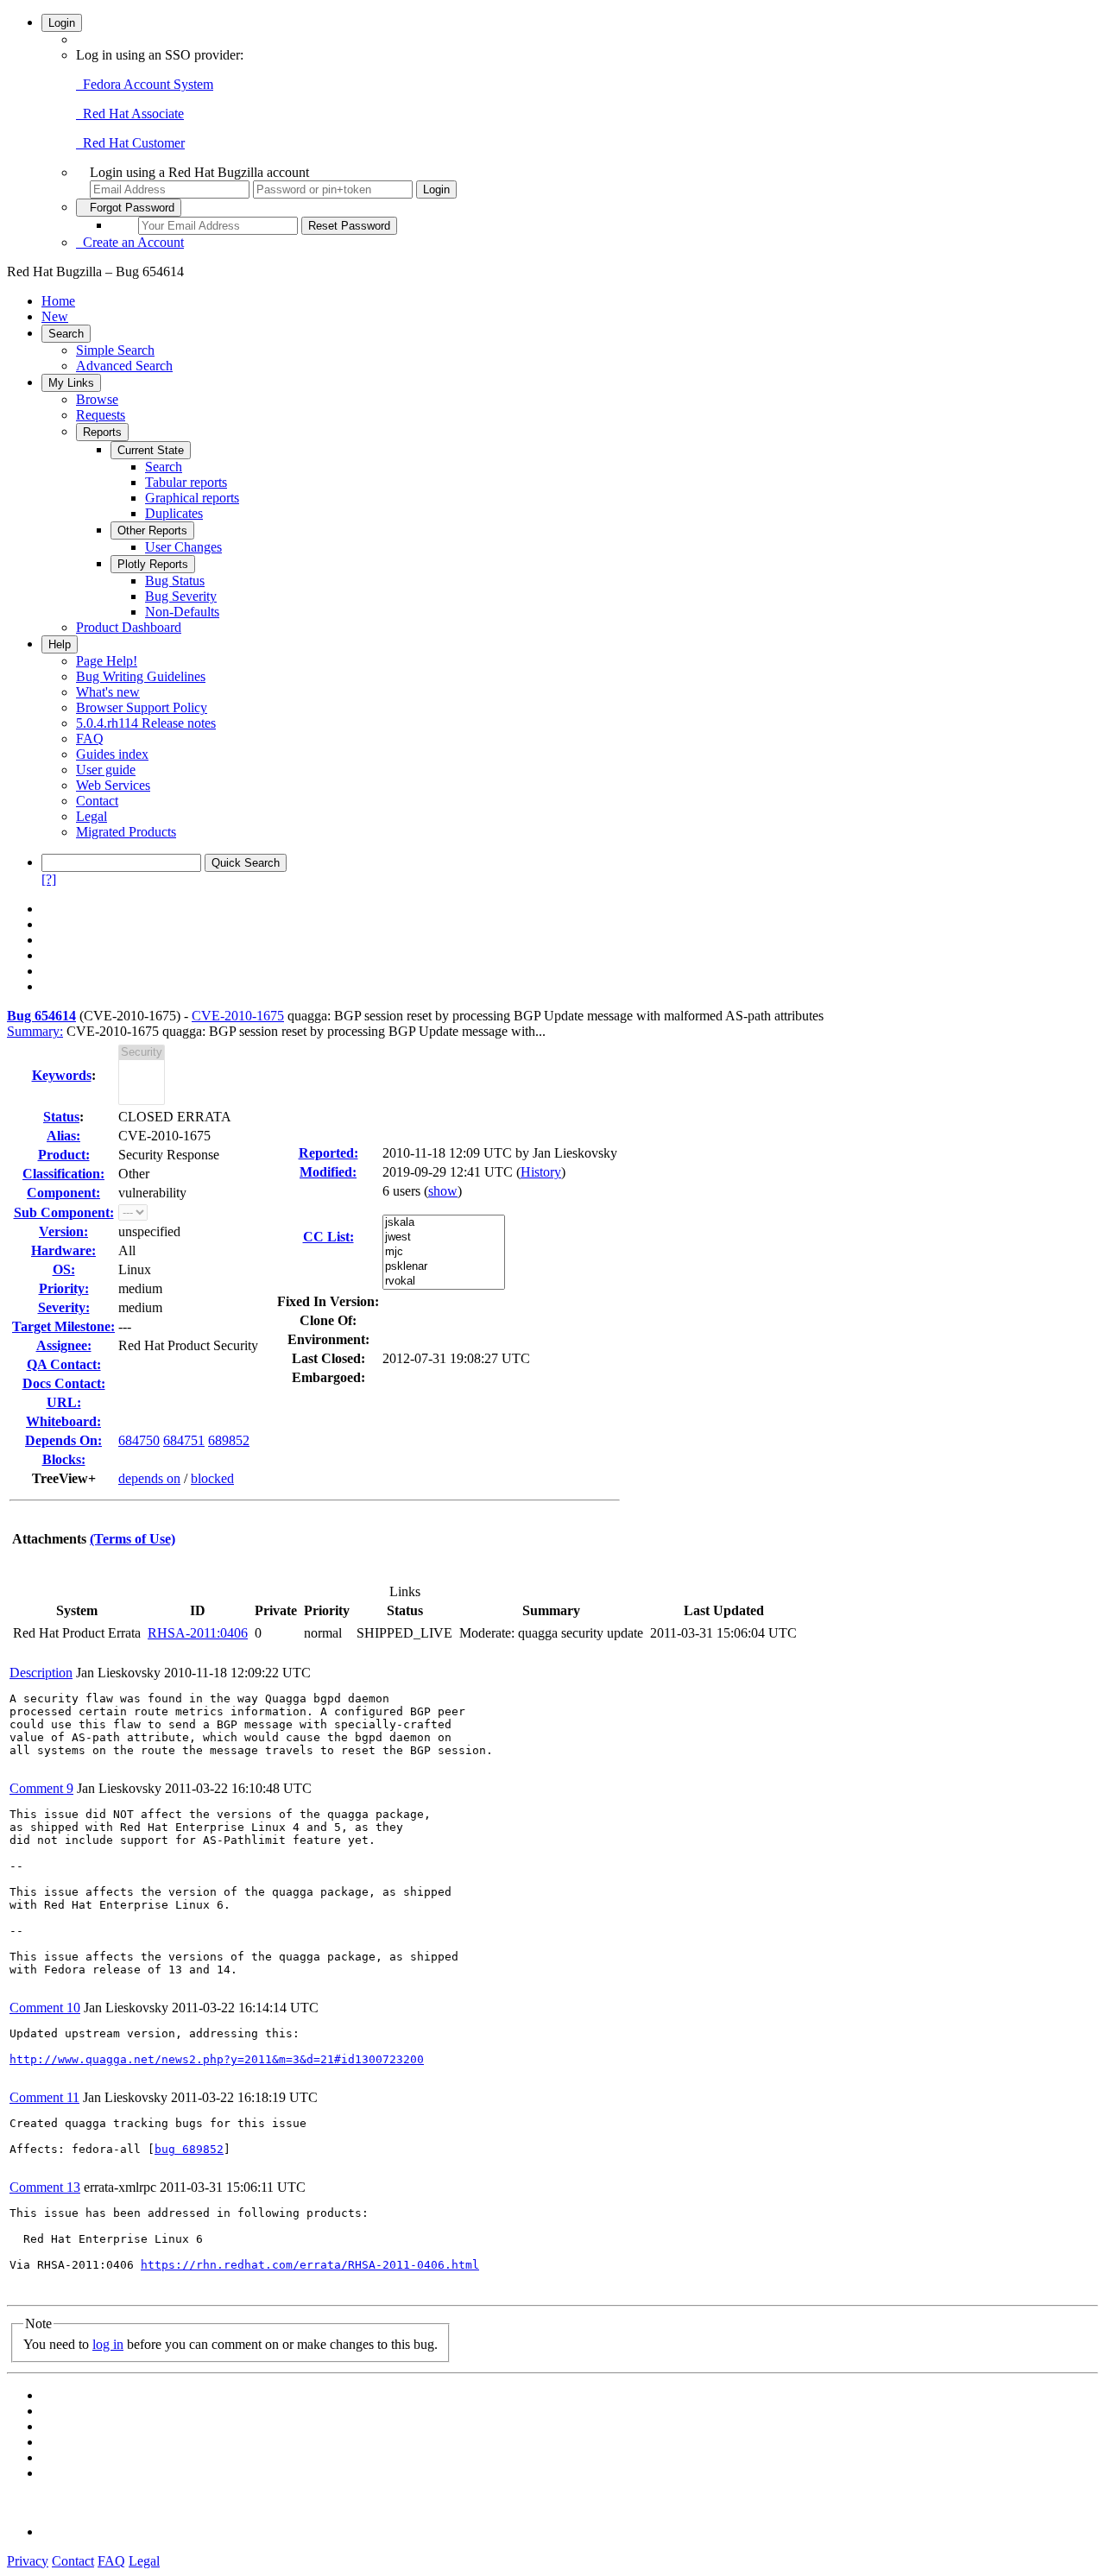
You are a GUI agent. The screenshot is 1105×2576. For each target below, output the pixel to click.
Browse (97, 399)
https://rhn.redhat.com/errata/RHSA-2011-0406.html (310, 2265)
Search (66, 334)
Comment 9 (41, 1788)
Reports (102, 432)
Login (62, 23)
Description (41, 1673)
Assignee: (64, 1345)
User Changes (183, 547)
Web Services (113, 785)
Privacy (28, 2561)
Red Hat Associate (130, 114)
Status (61, 1117)
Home (58, 301)
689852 (229, 1440)
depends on (149, 1478)
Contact (97, 801)
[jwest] (444, 1237)
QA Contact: (64, 1364)
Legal (92, 816)
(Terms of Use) (133, 1539)
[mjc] (444, 1252)
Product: (64, 1155)
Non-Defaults (182, 612)
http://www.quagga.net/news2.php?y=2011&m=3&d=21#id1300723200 (217, 2059)
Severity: (64, 1307)
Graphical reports (192, 498)
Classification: (63, 1174)
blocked (212, 1478)
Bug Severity (181, 596)
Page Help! (107, 661)
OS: (64, 1269)
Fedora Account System (145, 84)
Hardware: (63, 1250)
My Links (71, 383)
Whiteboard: (63, 1421)
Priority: (64, 1288)
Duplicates (174, 513)
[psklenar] (444, 1267)
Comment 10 (45, 2008)
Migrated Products (126, 832)
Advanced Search (124, 366)
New (55, 316)
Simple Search (115, 350)
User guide (106, 770)
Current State (151, 450)
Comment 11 (44, 2097)
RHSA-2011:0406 (198, 1633)
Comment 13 (45, 2187)
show (443, 1191)
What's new (108, 692)
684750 (139, 1440)
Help (60, 644)
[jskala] (444, 1223)
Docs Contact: (64, 1383)
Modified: (328, 1172)
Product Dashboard (129, 627)
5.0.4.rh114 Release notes (146, 723)
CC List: (328, 1237)
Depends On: (63, 1440)
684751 (184, 1440)
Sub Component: (64, 1212)
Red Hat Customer (130, 143)
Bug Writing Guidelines (141, 676)
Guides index (112, 754)
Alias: (63, 1136)
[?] (49, 879)
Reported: (328, 1153)
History (541, 1172)
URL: (64, 1402)
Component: (63, 1193)
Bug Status (175, 581)
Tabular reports (186, 482)
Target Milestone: (63, 1326)
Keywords (62, 1075)
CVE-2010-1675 (238, 1016)
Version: (63, 1231)
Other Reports (152, 530)
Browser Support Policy (142, 707)
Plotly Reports (153, 564)
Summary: (35, 1031)
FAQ (90, 739)
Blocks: (64, 1459)
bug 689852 (189, 2149)
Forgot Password (129, 208)
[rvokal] (444, 1282)
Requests (101, 415)
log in (108, 2344)
